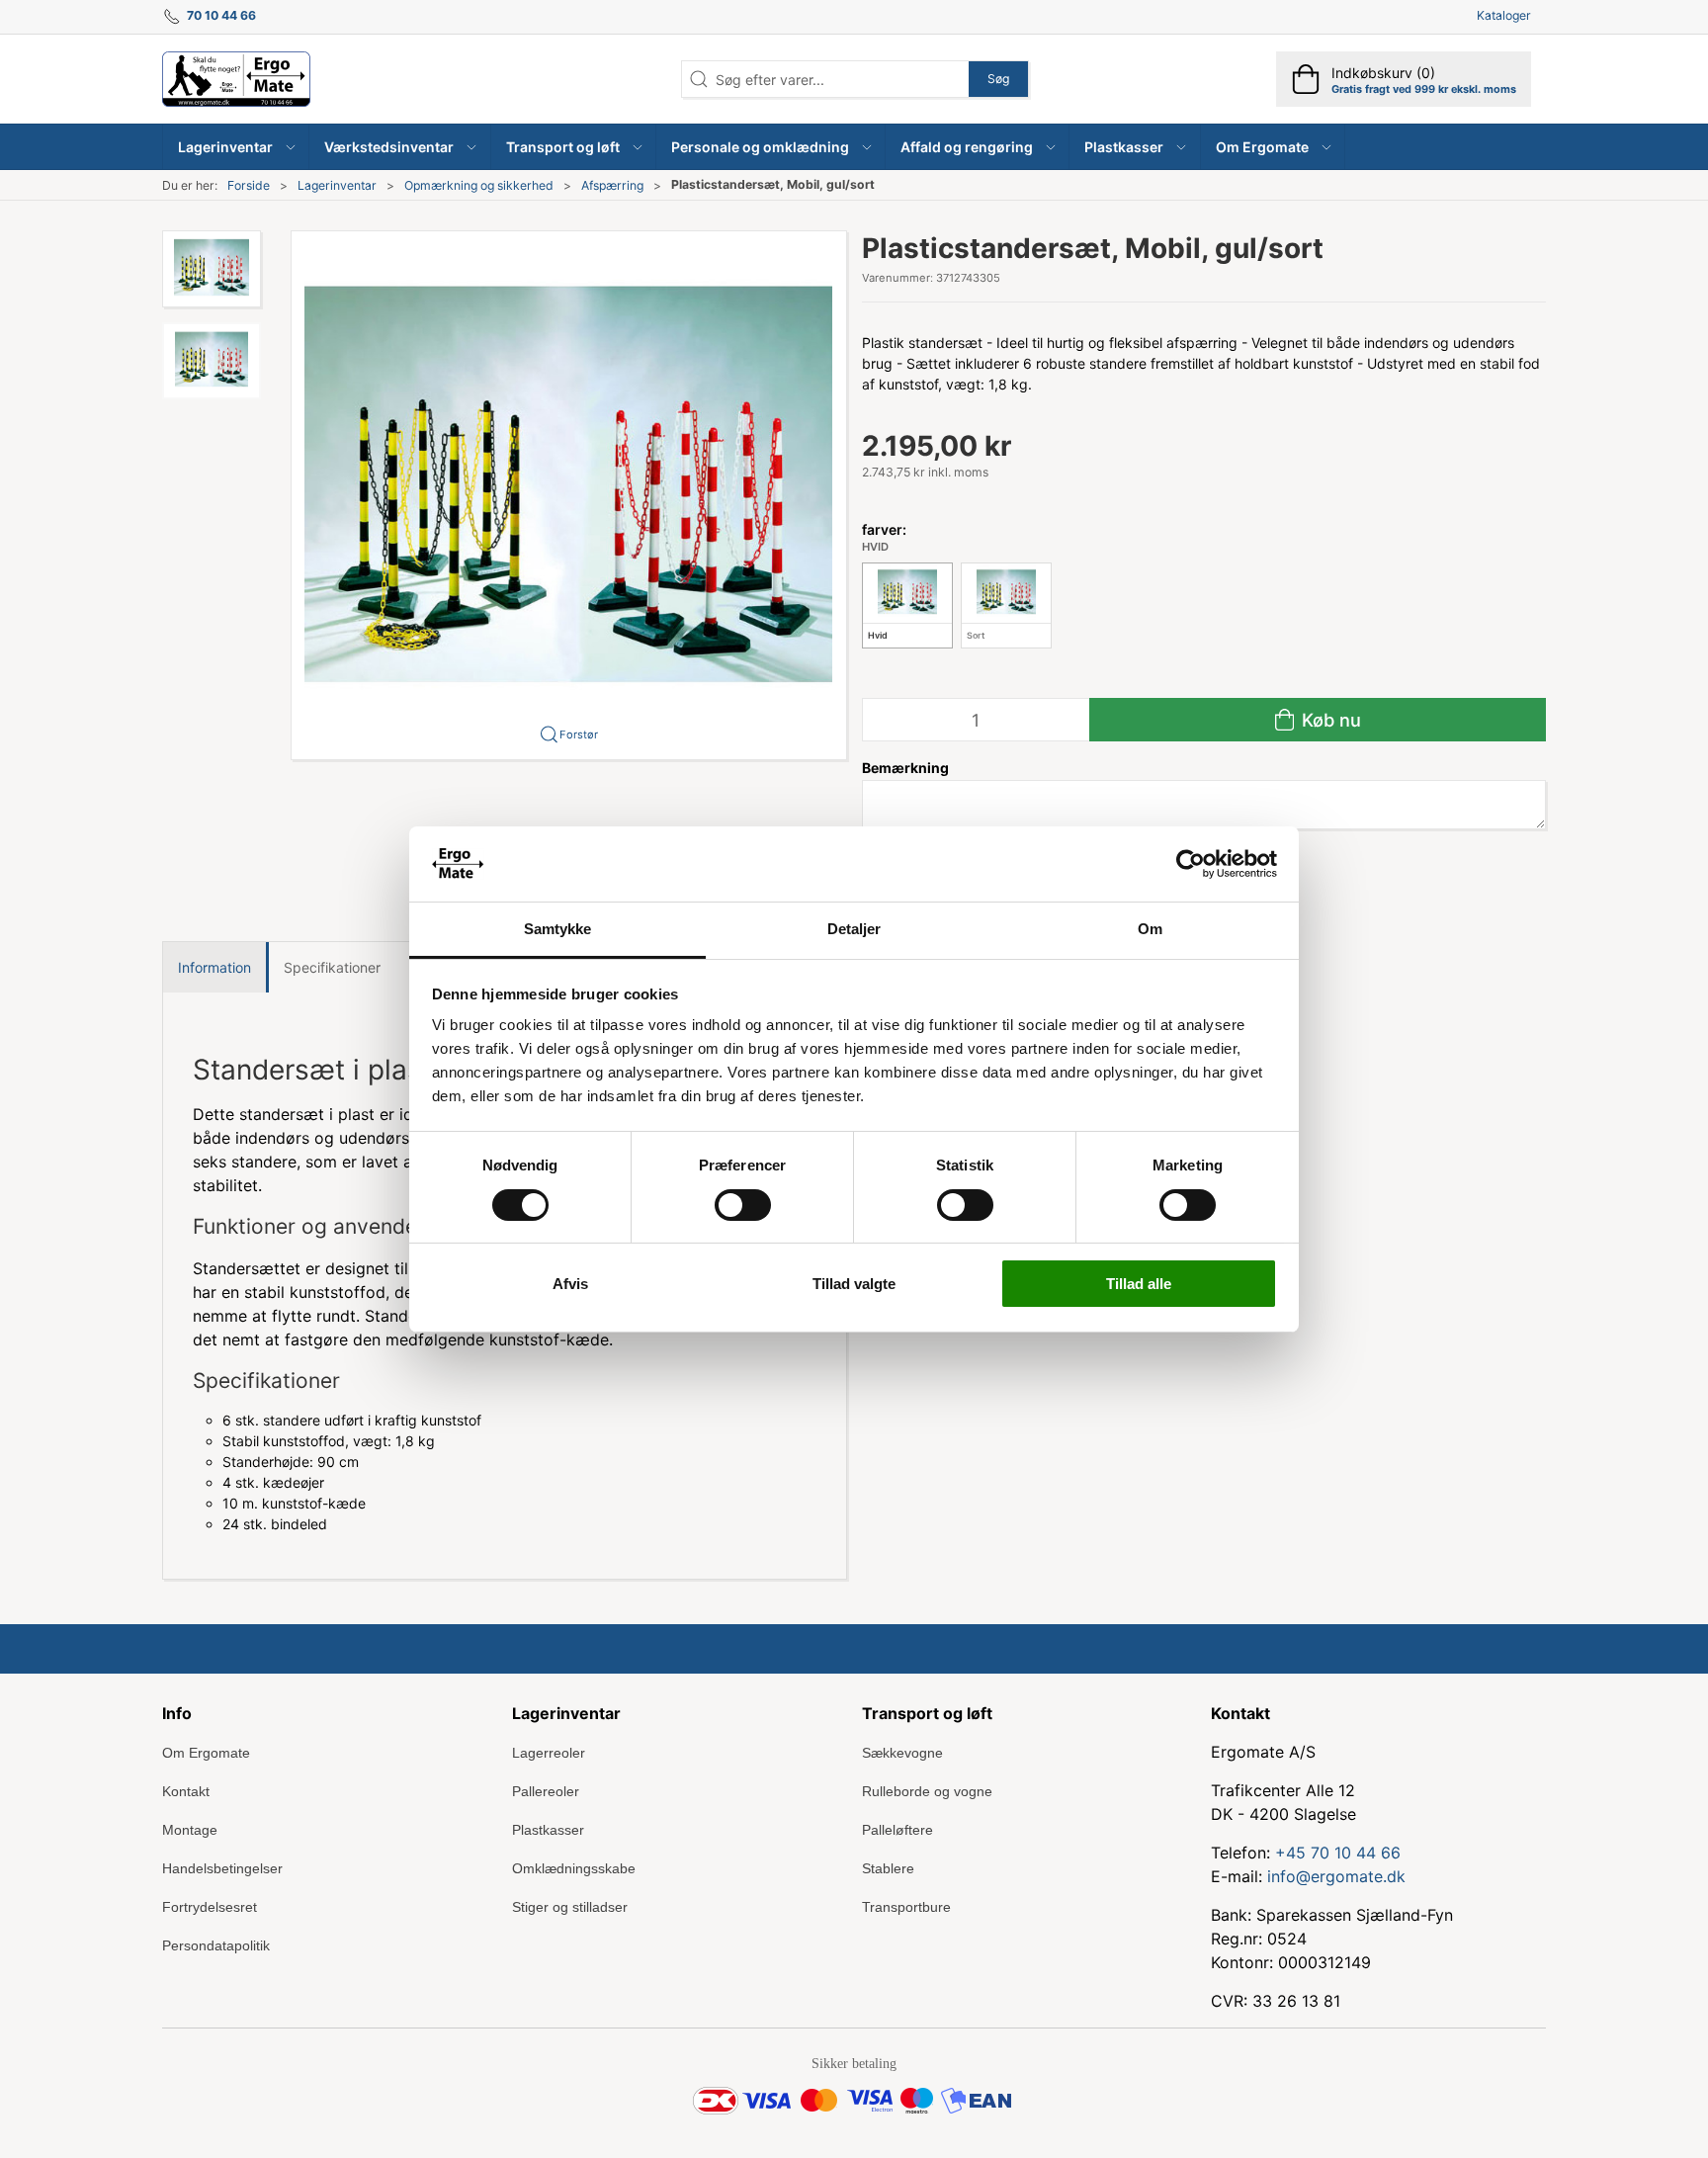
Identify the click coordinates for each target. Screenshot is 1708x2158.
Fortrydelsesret (210, 1907)
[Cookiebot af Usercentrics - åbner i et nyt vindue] (1191, 864)
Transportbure (906, 1907)
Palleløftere (897, 1830)
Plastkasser (548, 1830)
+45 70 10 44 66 (1338, 1853)
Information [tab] (214, 967)
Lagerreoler (549, 1753)
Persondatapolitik (216, 1945)
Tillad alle (1139, 1284)
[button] (236, 147)
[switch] (743, 1205)
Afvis (570, 1284)
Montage (190, 1830)
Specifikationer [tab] (332, 967)
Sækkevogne (902, 1753)
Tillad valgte (854, 1284)
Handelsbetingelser (222, 1868)
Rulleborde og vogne (927, 1791)
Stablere (888, 1868)
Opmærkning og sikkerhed (479, 185)
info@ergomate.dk (1336, 1876)
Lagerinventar (337, 185)
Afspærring (612, 185)
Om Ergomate (206, 1753)
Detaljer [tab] (854, 929)
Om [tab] (1150, 929)
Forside (249, 185)
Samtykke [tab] (558, 929)
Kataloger (1504, 15)
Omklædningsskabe (574, 1868)
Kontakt (186, 1791)
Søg (998, 79)
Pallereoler (546, 1791)
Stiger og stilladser (570, 1907)
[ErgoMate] (236, 79)
